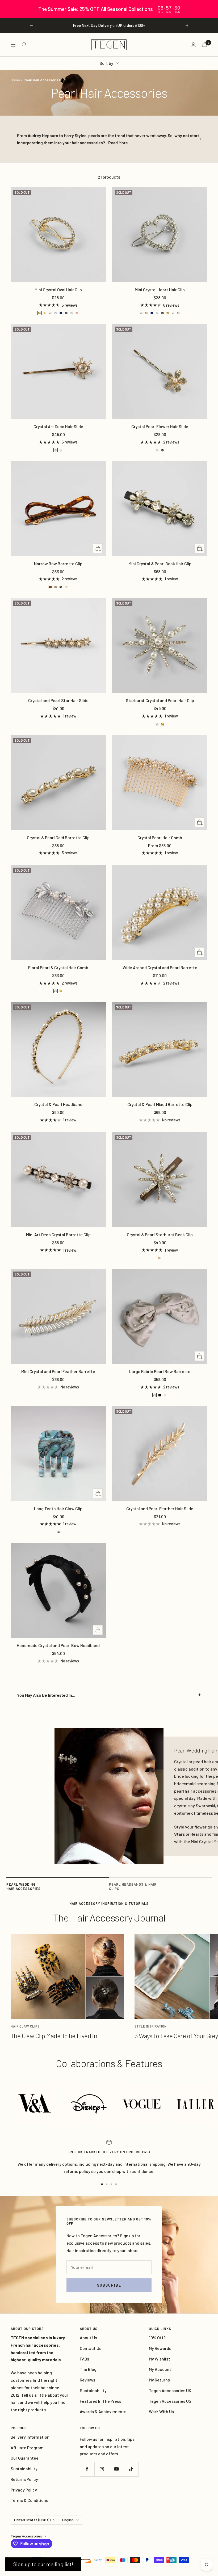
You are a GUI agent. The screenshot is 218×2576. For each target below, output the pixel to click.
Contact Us (91, 2348)
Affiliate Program (27, 2448)
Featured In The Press (100, 2401)
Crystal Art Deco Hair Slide (58, 426)
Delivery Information (30, 2437)
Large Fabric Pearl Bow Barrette (160, 1371)
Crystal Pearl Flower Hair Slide (160, 426)
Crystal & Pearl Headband (58, 1104)
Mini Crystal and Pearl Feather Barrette (58, 1371)
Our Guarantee (25, 2458)
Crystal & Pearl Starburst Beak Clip (160, 1234)
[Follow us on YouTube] (116, 2469)
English (68, 2520)
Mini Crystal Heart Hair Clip (160, 290)
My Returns (159, 2380)
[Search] (24, 45)
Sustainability (93, 2390)
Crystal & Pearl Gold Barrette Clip (58, 837)
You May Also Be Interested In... (46, 1695)
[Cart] (205, 45)
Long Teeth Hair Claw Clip (58, 1508)
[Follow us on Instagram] (102, 2469)
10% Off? (157, 2338)
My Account (160, 2369)
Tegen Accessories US (170, 2401)
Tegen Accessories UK (170, 2390)
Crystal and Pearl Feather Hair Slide (160, 1508)
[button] (43, 2564)
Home (15, 80)
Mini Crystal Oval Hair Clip (58, 290)
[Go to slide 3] (111, 2184)
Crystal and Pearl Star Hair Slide (58, 700)
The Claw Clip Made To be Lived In (54, 2036)
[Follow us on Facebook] (87, 2469)
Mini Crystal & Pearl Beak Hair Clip (160, 563)
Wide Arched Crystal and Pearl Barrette (160, 967)
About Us (88, 2338)
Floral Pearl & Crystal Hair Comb (58, 967)
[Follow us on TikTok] (131, 2469)
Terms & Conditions (29, 2500)
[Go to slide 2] (107, 2184)
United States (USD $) (32, 2520)
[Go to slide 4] (116, 2184)
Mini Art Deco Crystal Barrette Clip (58, 1234)
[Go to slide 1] (102, 2184)
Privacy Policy (24, 2490)
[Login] (193, 45)
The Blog (88, 2369)
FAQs (84, 2359)
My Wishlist (160, 2359)
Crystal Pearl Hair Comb (160, 837)
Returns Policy (24, 2479)
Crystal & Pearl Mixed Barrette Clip (160, 1104)
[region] (109, 9)
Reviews (87, 2380)
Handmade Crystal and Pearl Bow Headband (58, 1645)
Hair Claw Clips (25, 2026)
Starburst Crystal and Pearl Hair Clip (160, 700)
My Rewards (160, 2348)
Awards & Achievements (103, 2411)
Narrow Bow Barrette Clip (58, 563)
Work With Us (161, 2411)
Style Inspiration (151, 2026)
